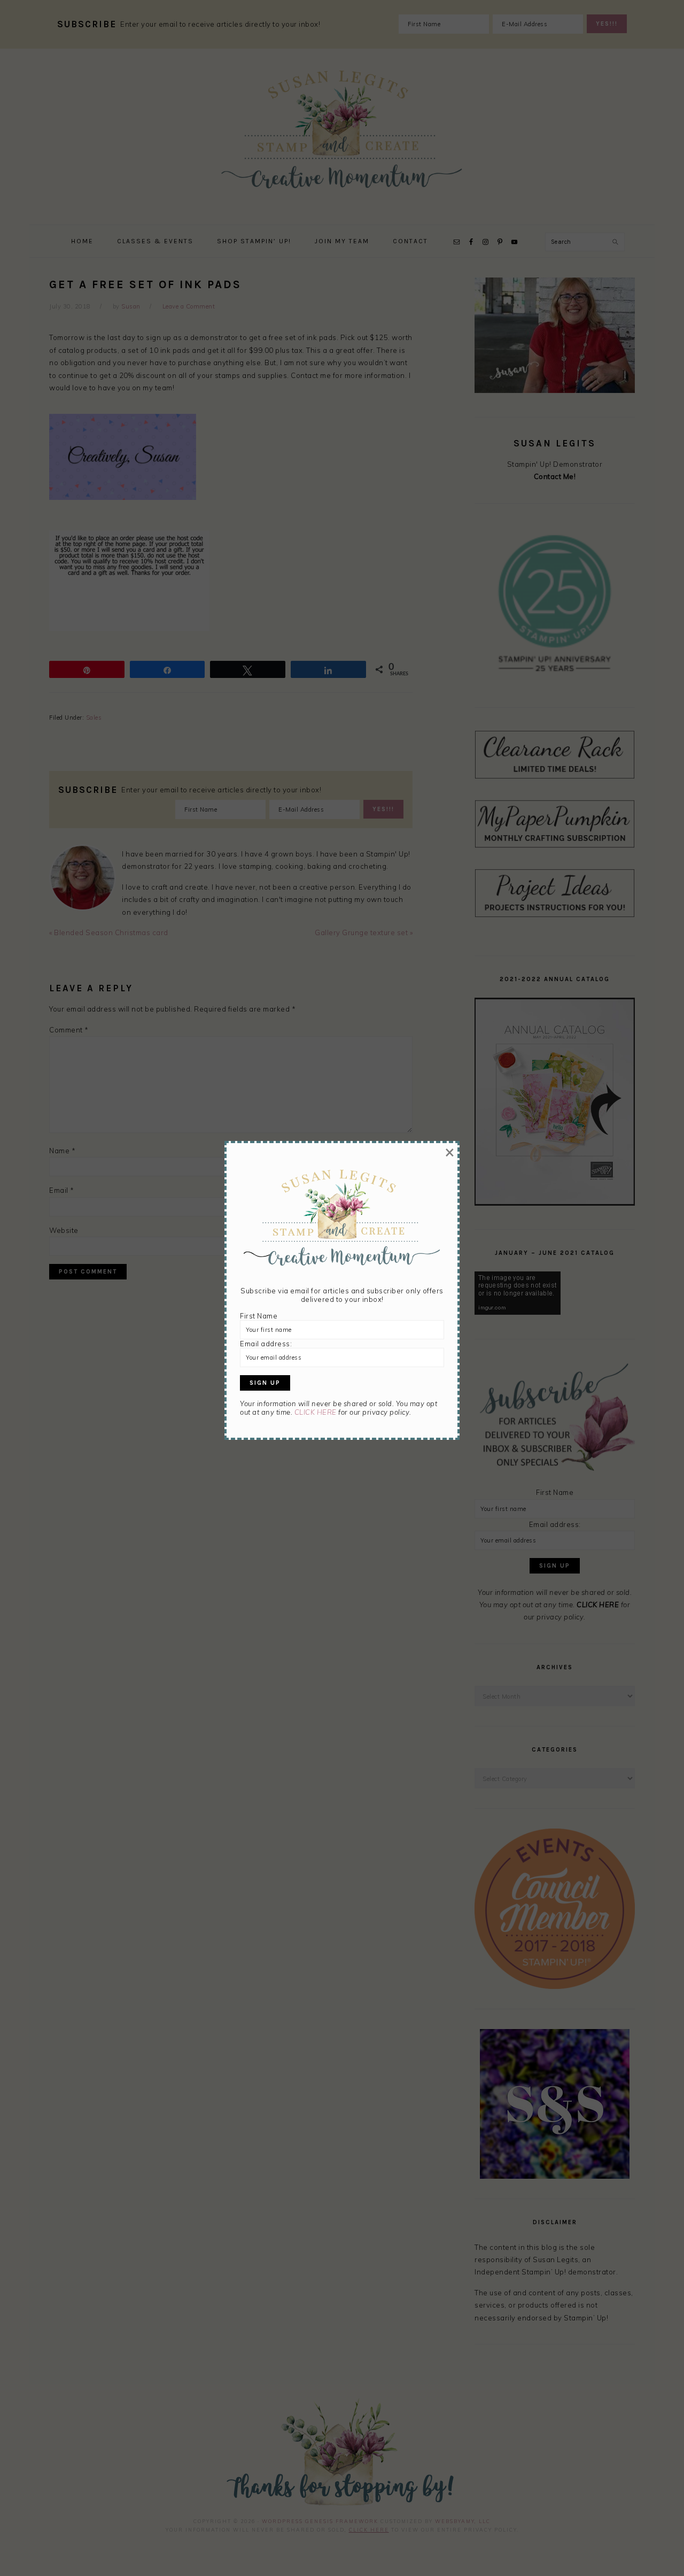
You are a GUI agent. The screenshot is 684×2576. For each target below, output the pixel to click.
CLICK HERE (316, 1412)
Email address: (266, 1344)
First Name (259, 1316)
